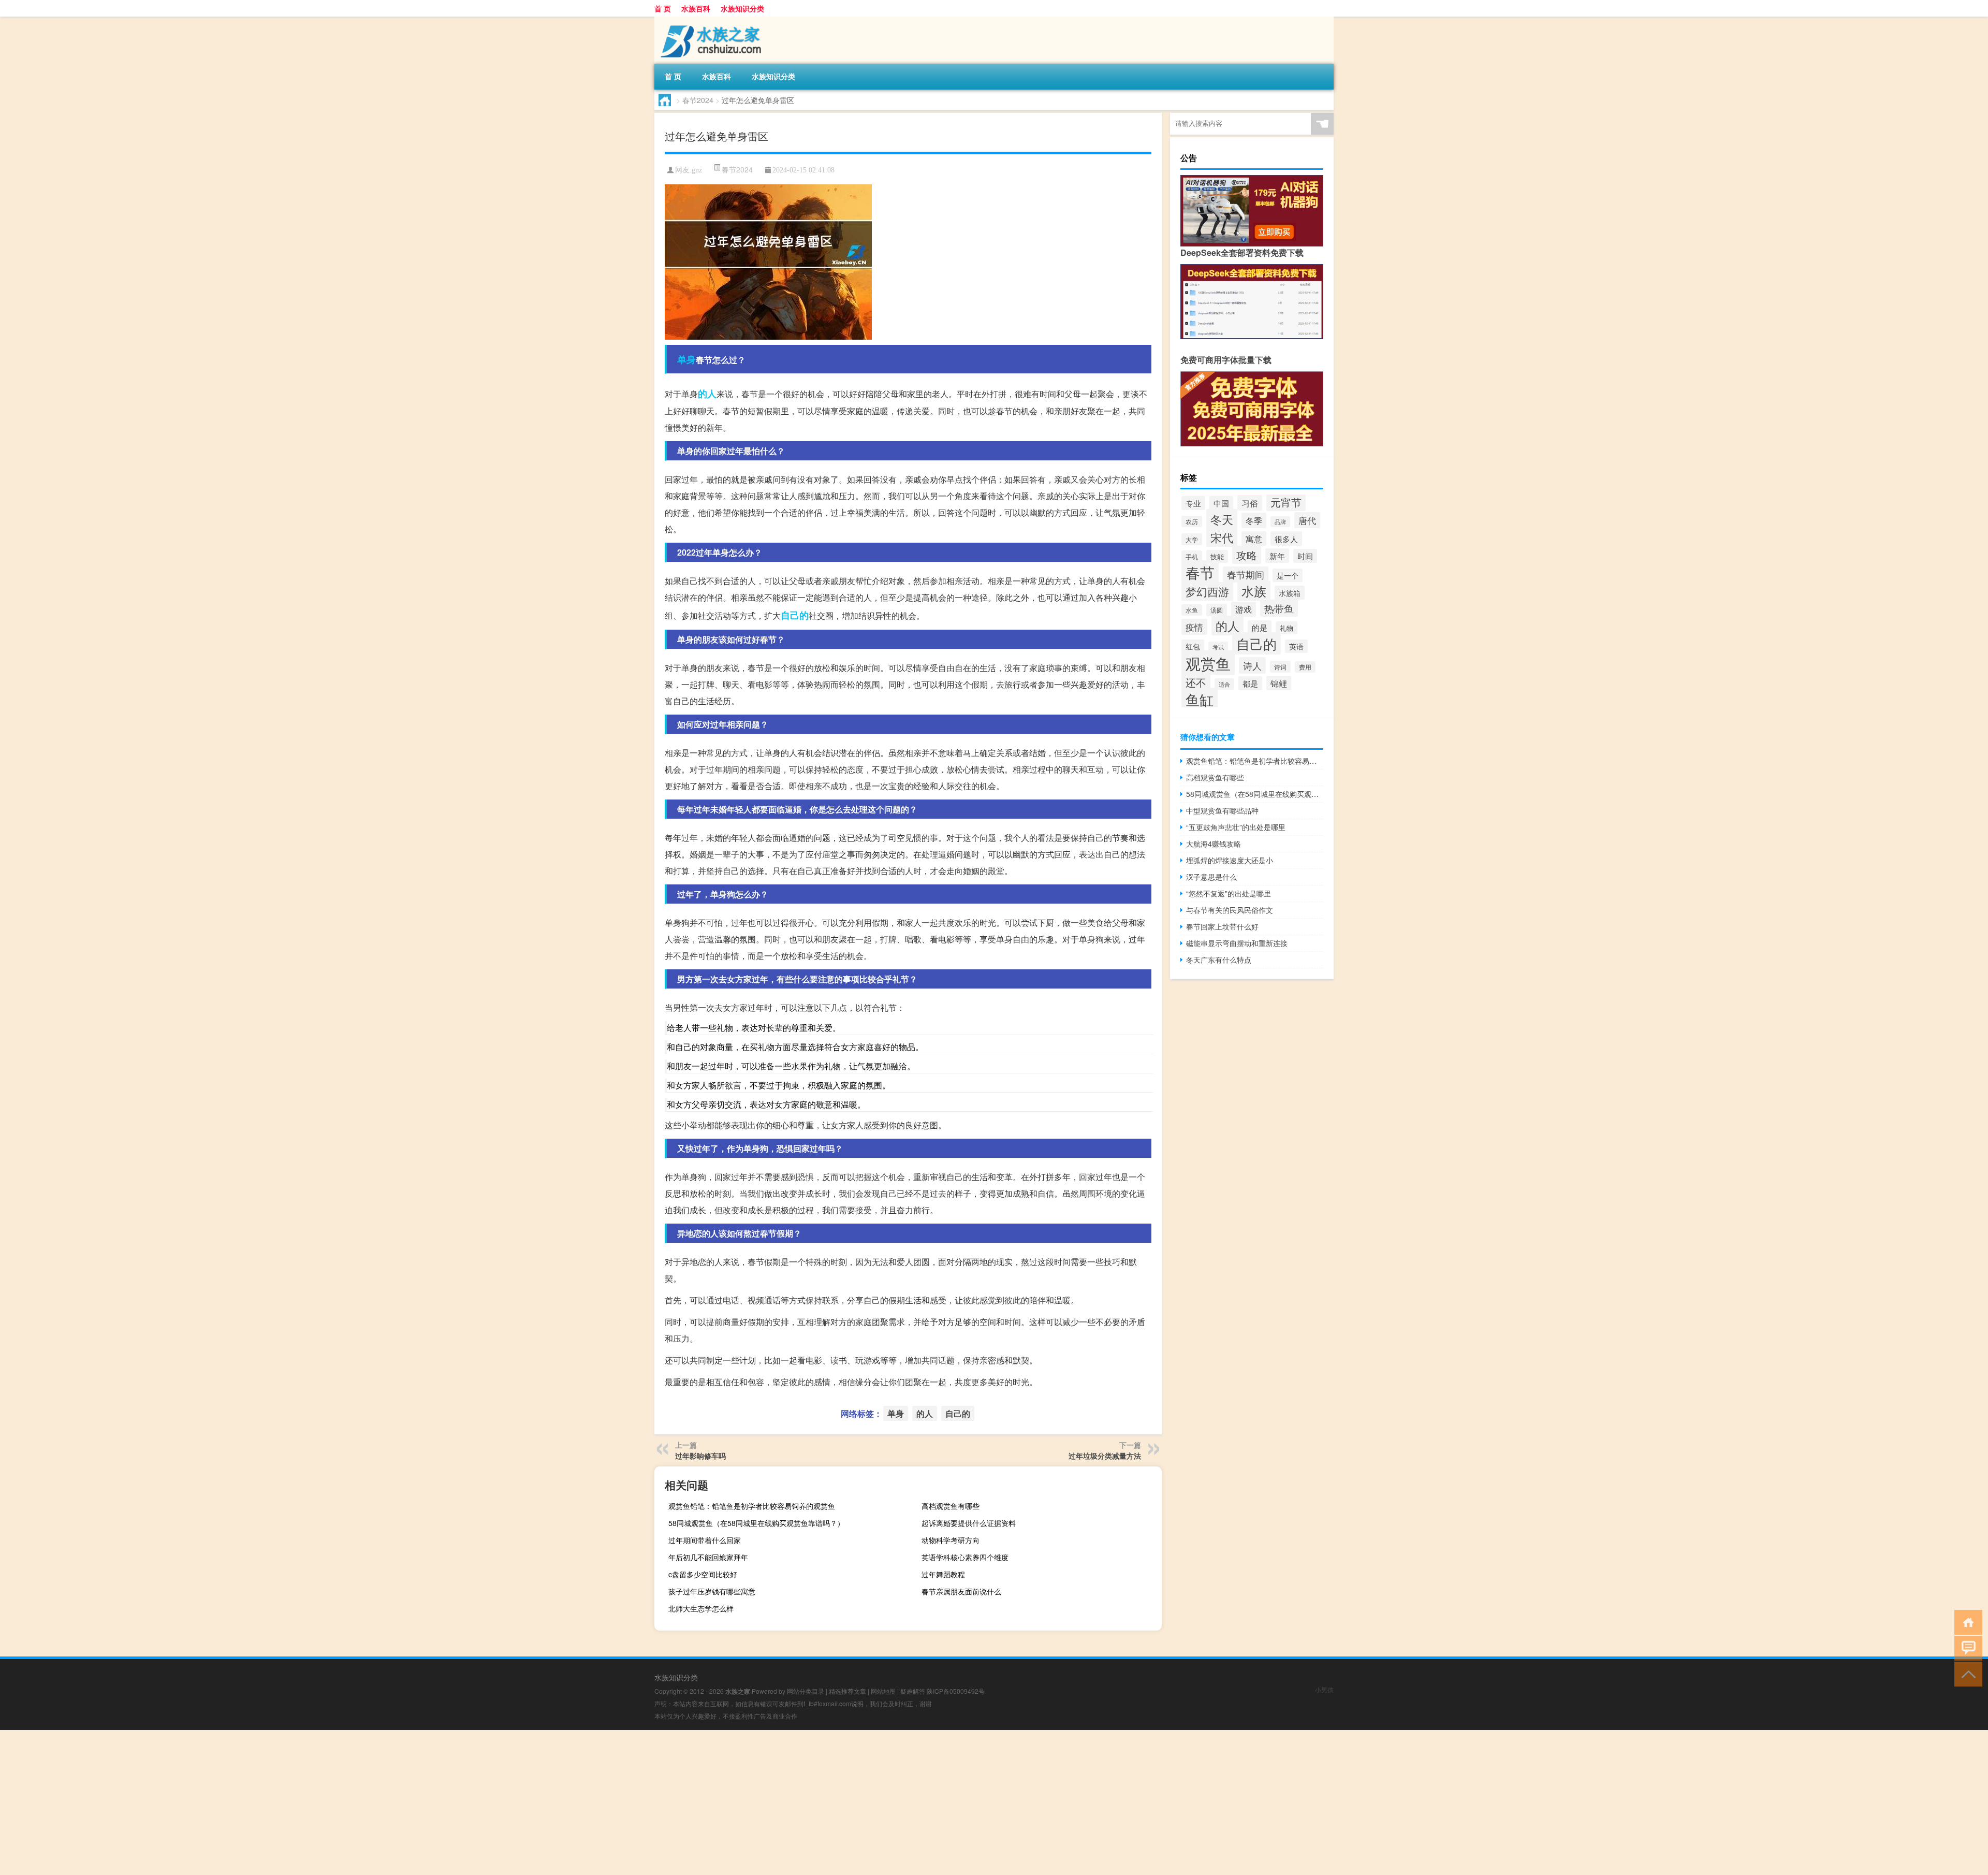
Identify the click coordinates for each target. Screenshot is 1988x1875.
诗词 (1280, 667)
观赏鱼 (1208, 663)
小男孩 (1324, 1689)
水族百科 (696, 8)
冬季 (1254, 520)
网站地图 (883, 1691)
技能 (1217, 556)
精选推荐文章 (847, 1691)
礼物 (1287, 628)
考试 (1218, 647)
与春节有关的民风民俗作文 (1230, 910)
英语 (1296, 646)
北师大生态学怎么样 (701, 1608)
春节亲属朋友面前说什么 (961, 1591)
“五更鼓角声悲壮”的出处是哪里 (1236, 827)
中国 (1221, 503)
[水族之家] (709, 20)
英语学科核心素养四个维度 (965, 1557)
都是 (1250, 683)
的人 (707, 394)
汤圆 (1217, 610)
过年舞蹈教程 (943, 1574)
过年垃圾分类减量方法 (1105, 1456)
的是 (1260, 627)
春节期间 (1246, 575)
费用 (1305, 667)
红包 (1193, 646)
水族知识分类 (742, 8)
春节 (1200, 572)
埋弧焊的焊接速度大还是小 (1230, 860)
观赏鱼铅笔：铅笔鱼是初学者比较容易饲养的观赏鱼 (752, 1506)
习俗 (1250, 503)
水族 (1254, 591)
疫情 (1194, 627)
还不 (1196, 682)
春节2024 (698, 100)
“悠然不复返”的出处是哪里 (1229, 893)
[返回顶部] (1966, 1673)
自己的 (795, 615)
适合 (1224, 684)
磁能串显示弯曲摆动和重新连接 (1237, 943)
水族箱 (1290, 593)
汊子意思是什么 (1211, 877)
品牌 (1280, 522)
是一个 (1288, 575)
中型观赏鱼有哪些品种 (1222, 810)
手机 (1192, 556)
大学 (1192, 539)
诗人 (1252, 665)
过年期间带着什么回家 (705, 1540)
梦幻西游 (1207, 591)
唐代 (1307, 520)
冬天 (1222, 519)
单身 (686, 359)
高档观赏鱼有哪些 (951, 1506)
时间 (1305, 556)
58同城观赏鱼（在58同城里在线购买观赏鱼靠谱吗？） (756, 1523)
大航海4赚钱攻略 (1214, 844)
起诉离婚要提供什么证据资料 (969, 1523)
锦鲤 (1279, 683)
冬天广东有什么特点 (1219, 960)
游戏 (1244, 609)
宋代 (1222, 537)
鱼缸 (1200, 699)
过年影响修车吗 (700, 1456)
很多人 (1286, 539)
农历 (1192, 521)
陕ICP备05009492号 (956, 1691)
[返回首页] (1966, 1622)
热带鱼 (1279, 608)
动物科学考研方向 (951, 1540)
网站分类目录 (806, 1691)
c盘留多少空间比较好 (703, 1574)
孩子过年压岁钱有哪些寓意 (712, 1591)
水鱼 (1192, 610)
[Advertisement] (311, 1803)
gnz (697, 170)
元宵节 (1286, 502)
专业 (1193, 503)
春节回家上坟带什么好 (1222, 926)
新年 (1277, 556)
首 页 (663, 8)
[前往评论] (1966, 1647)
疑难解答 (913, 1691)
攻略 (1247, 555)
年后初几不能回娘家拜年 (708, 1557)
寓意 (1254, 539)
